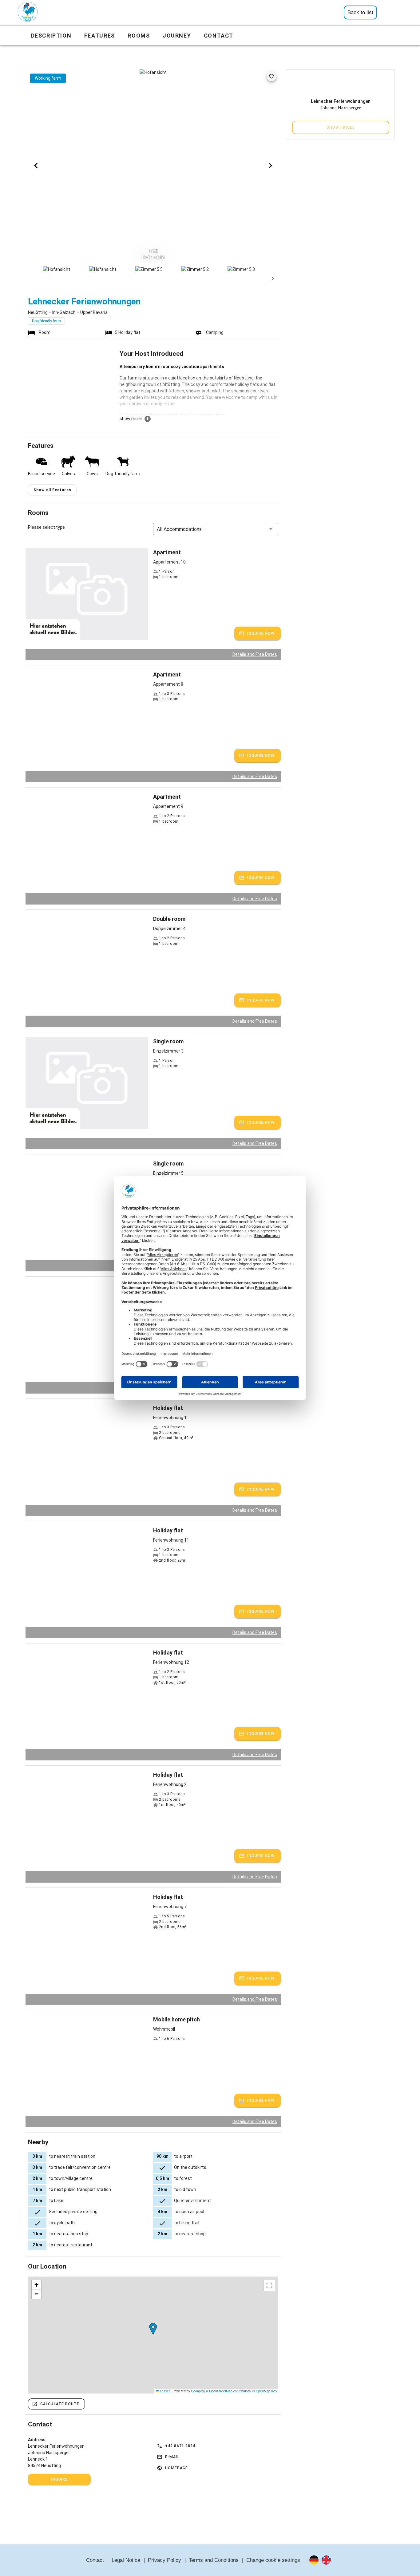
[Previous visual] (36, 166)
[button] (216, 529)
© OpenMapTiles (265, 2391)
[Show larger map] (269, 2285)
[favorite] (271, 76)
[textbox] (199, 389)
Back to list (360, 12)
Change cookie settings (273, 2560)
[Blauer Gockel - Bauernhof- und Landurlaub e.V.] (28, 13)
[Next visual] (270, 166)
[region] (153, 2335)
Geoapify (197, 2391)
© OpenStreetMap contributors (228, 2391)
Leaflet (164, 2391)
